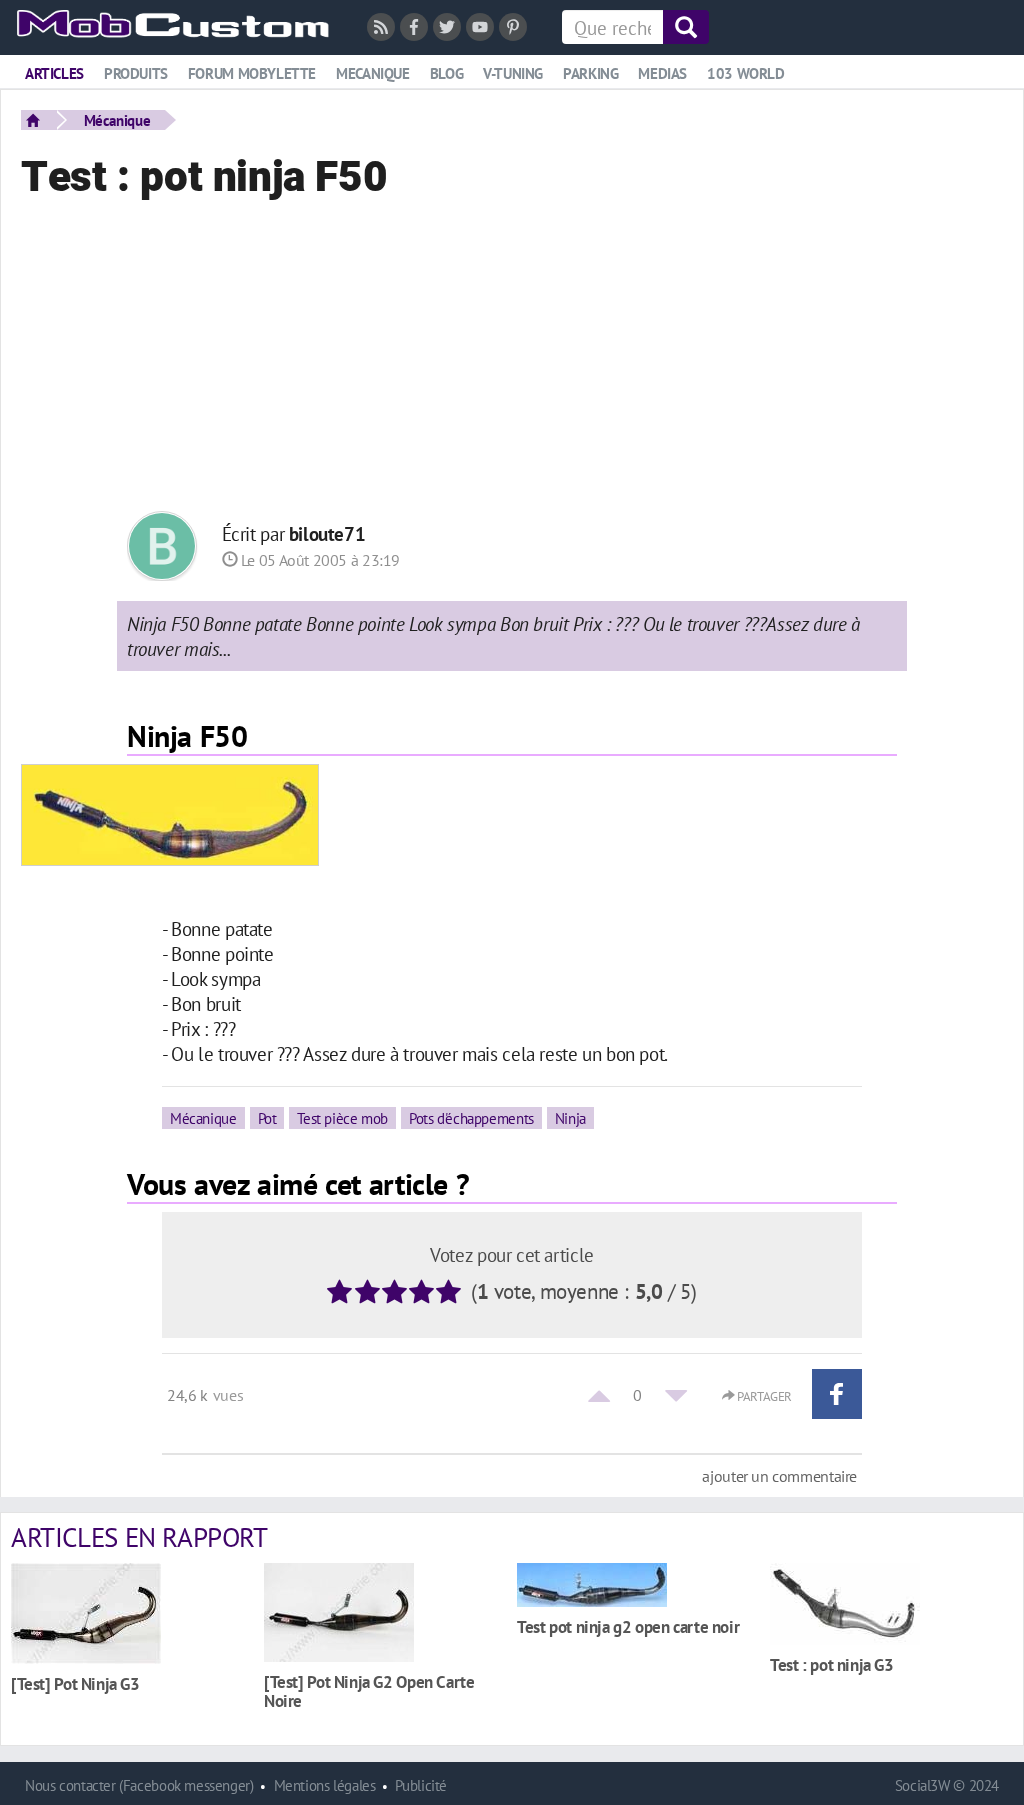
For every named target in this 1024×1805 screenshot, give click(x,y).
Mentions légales (325, 1785)
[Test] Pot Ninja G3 (75, 1683)
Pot (267, 1118)
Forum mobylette (252, 73)
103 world (746, 73)
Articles (54, 73)
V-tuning (513, 73)
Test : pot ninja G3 (832, 1664)
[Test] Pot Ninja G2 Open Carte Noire (369, 1691)
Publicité (421, 1785)
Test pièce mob (342, 1118)
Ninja (570, 1118)
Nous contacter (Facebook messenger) (139, 1785)
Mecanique (373, 73)
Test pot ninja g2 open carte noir (628, 1626)
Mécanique (117, 120)
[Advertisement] (512, 361)
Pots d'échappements (471, 1118)
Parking (590, 73)
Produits (136, 73)
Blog (446, 73)
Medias (662, 73)
